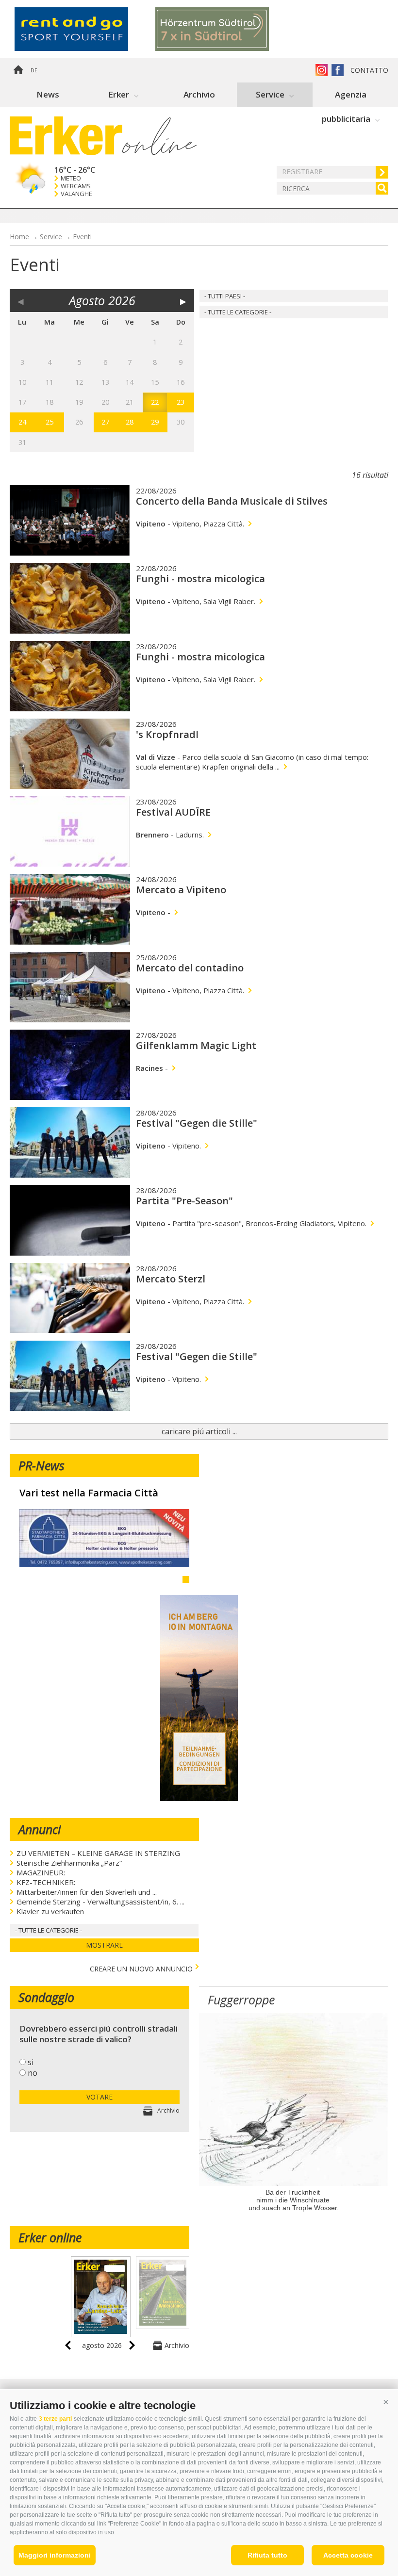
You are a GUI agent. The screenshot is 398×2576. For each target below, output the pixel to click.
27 (105, 422)
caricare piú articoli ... (199, 1431)
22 (155, 402)
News (48, 94)
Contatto (369, 70)
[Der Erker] (66, 136)
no (33, 2073)
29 (155, 422)
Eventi (82, 237)
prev (68, 2345)
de (34, 70)
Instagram (322, 70)
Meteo (71, 178)
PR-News (41, 1465)
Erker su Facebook (338, 70)
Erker (119, 94)
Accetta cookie (348, 2555)
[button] (386, 2402)
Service (270, 94)
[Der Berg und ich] (199, 1798)
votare (99, 2097)
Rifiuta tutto (267, 2555)
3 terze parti (55, 2419)
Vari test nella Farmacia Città (89, 1493)
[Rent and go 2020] (85, 29)
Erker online (50, 2237)
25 (50, 422)
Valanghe (76, 194)
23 (181, 402)
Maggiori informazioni (55, 2555)
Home (18, 70)
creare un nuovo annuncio (141, 1968)
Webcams (76, 186)
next (132, 2345)
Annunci (40, 1829)
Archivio (199, 94)
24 (22, 422)
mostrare (104, 1945)
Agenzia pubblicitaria (346, 98)
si (31, 2062)
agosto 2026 (102, 2345)
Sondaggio (46, 1997)
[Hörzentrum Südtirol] (226, 29)
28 (130, 422)
